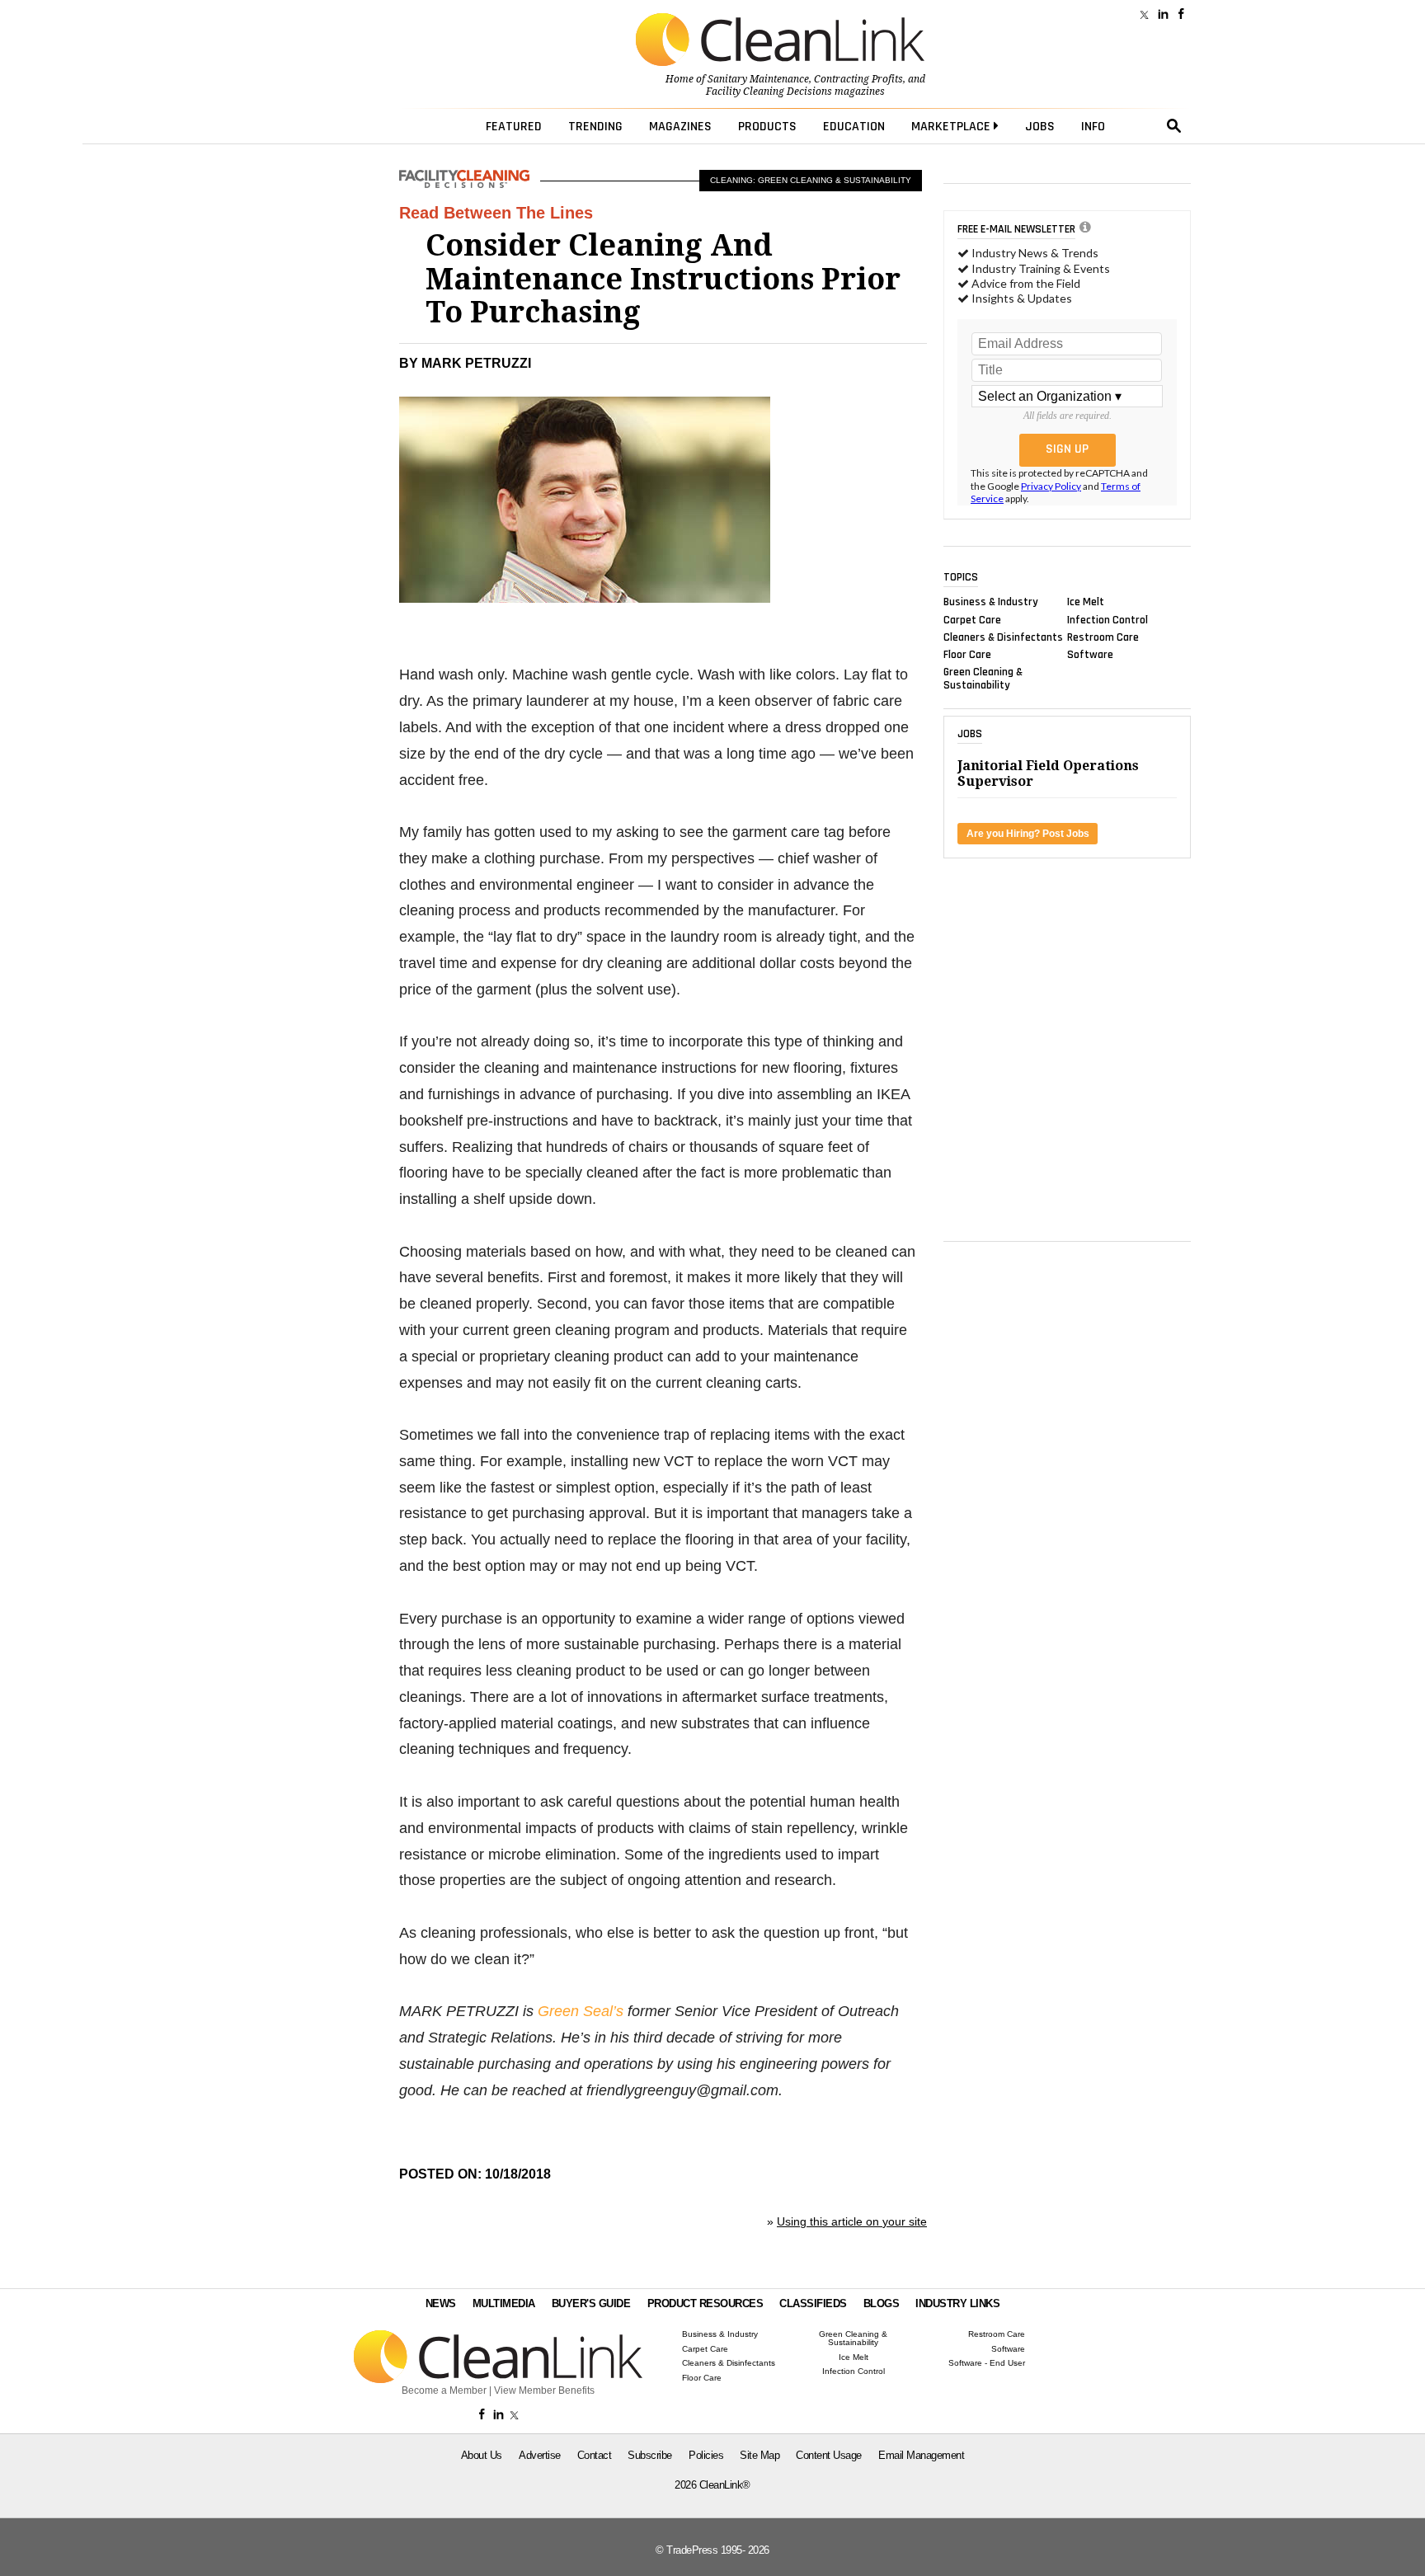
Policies (706, 2455)
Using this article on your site (852, 2221)
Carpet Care (972, 619)
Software (1090, 655)
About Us (482, 2455)
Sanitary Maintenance (758, 79)
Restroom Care (1103, 637)
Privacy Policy (1051, 486)
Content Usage (829, 2455)
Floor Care (967, 655)
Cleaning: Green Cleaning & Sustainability (811, 180)
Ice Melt (1086, 602)
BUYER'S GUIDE (591, 2303)
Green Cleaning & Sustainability (983, 679)
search (1174, 126)
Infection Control (1108, 619)
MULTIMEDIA (504, 2303)
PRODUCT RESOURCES (705, 2303)
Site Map (760, 2455)
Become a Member (444, 2390)
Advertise (540, 2455)
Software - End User (987, 2363)
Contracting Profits (858, 79)
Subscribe (650, 2455)
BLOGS (882, 2303)
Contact (595, 2455)
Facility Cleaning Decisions (769, 92)
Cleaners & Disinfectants (1003, 637)
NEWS (441, 2303)
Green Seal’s (581, 2011)
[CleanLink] (780, 41)
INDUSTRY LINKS (957, 2303)
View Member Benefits (544, 2390)
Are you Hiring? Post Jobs (1028, 834)
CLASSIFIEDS (813, 2303)
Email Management (921, 2455)
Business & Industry (991, 602)
